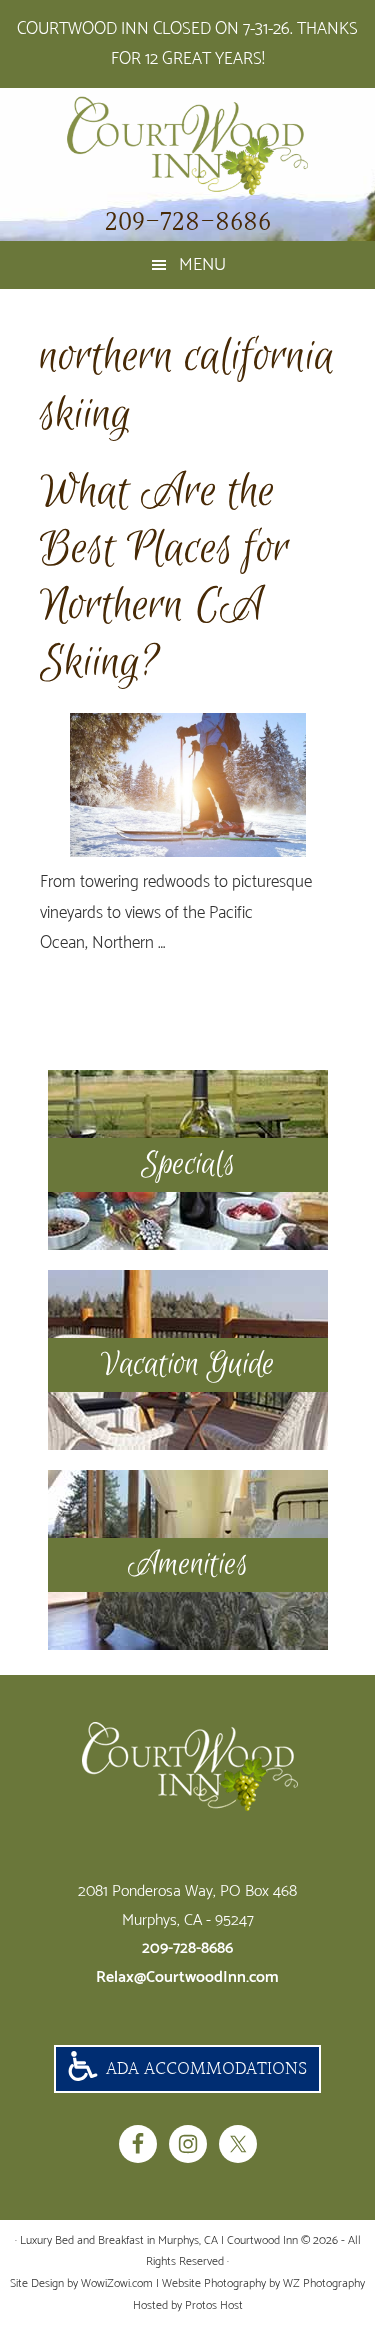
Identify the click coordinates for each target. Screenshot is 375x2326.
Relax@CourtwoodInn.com (187, 1977)
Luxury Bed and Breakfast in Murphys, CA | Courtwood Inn (187, 146)
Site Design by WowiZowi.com (81, 2283)
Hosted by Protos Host (188, 2305)
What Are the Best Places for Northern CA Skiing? (165, 578)
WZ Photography (324, 2283)
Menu (202, 265)
